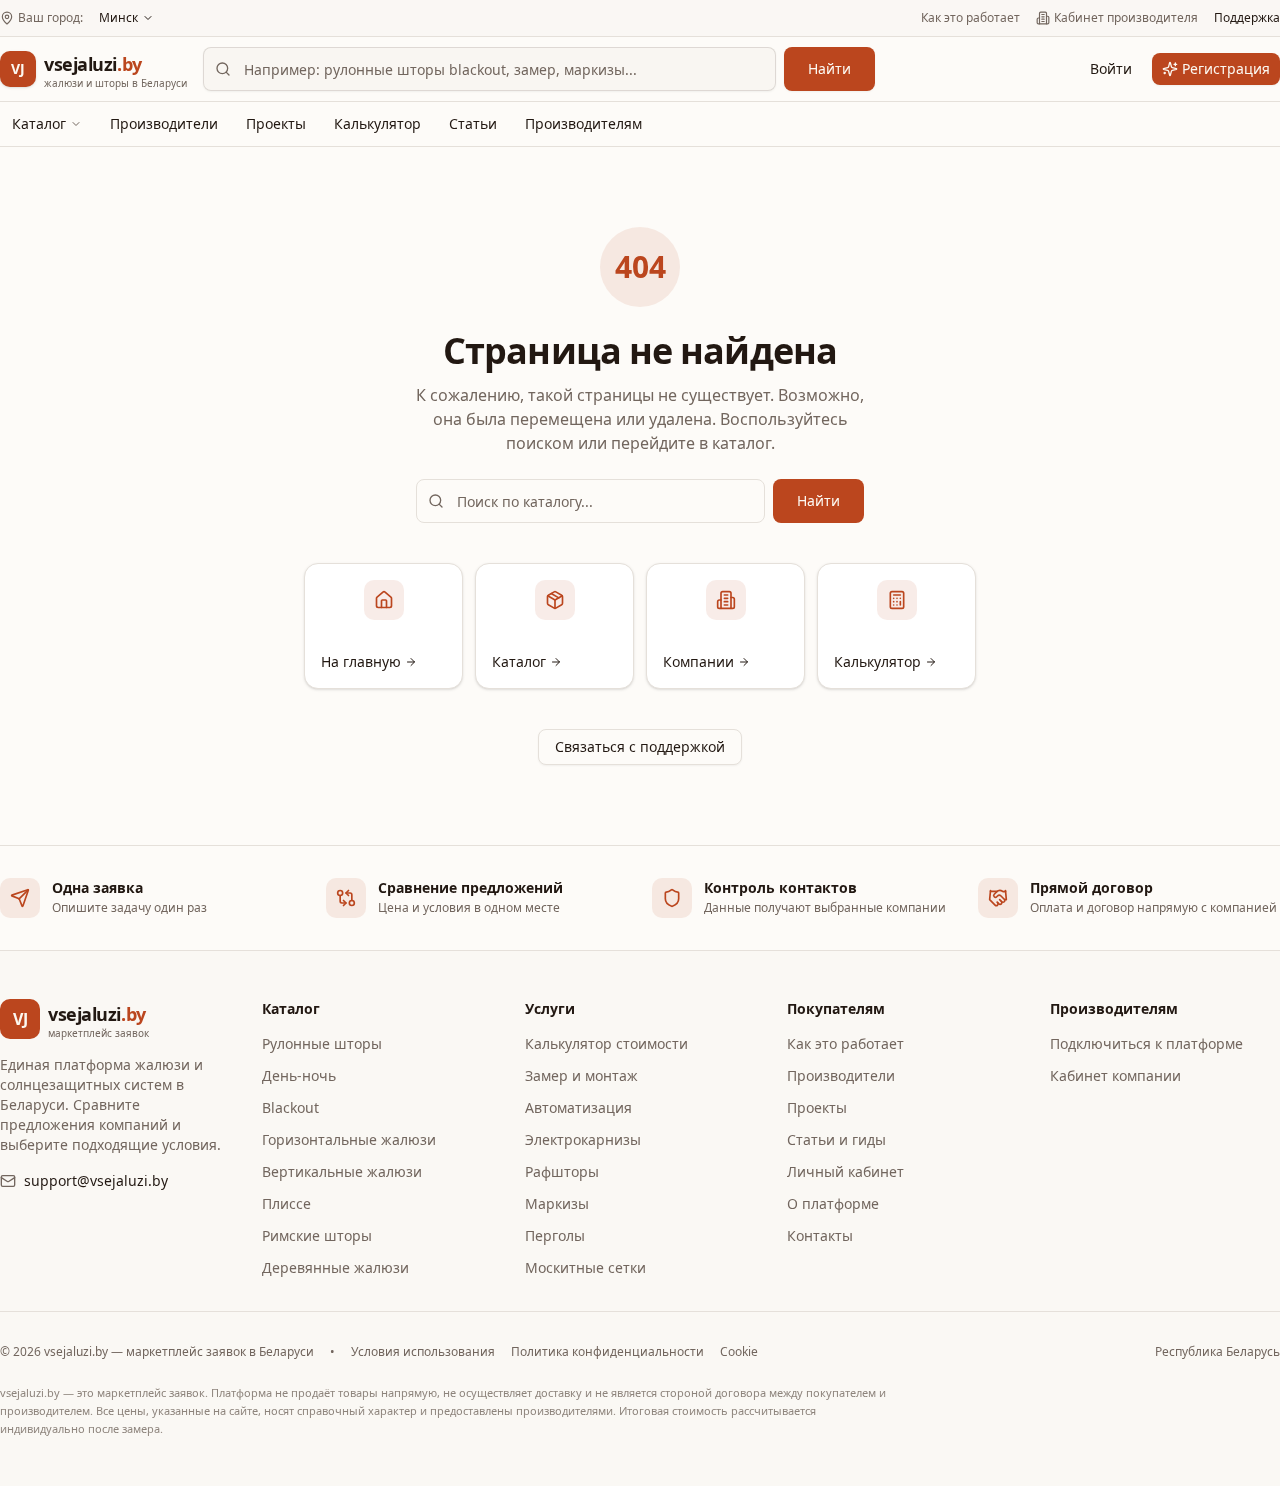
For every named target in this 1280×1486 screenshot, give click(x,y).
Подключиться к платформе (1146, 1043)
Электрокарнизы (583, 1139)
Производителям (583, 123)
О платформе (833, 1203)
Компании (698, 661)
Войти (1111, 68)
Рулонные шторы (322, 1043)
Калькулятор (377, 123)
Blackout (290, 1107)
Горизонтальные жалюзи (349, 1139)
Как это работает (970, 18)
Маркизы (557, 1203)
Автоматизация (578, 1107)
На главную (361, 661)
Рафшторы (562, 1171)
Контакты (820, 1235)
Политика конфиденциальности (607, 1352)
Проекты (276, 123)
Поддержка (1247, 18)
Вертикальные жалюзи (342, 1171)
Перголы (555, 1235)
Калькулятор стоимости (606, 1043)
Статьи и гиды (836, 1139)
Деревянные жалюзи (335, 1267)
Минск (118, 18)
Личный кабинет (845, 1171)
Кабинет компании (1115, 1075)
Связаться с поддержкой (640, 746)
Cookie (739, 1352)
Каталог (39, 123)
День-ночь (299, 1075)
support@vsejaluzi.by (96, 1180)
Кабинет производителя (1126, 18)
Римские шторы (317, 1235)
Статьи (473, 123)
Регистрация (1226, 68)
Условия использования (423, 1352)
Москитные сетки (585, 1267)
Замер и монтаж (581, 1075)
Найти (829, 68)
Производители (164, 123)
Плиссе (286, 1203)
